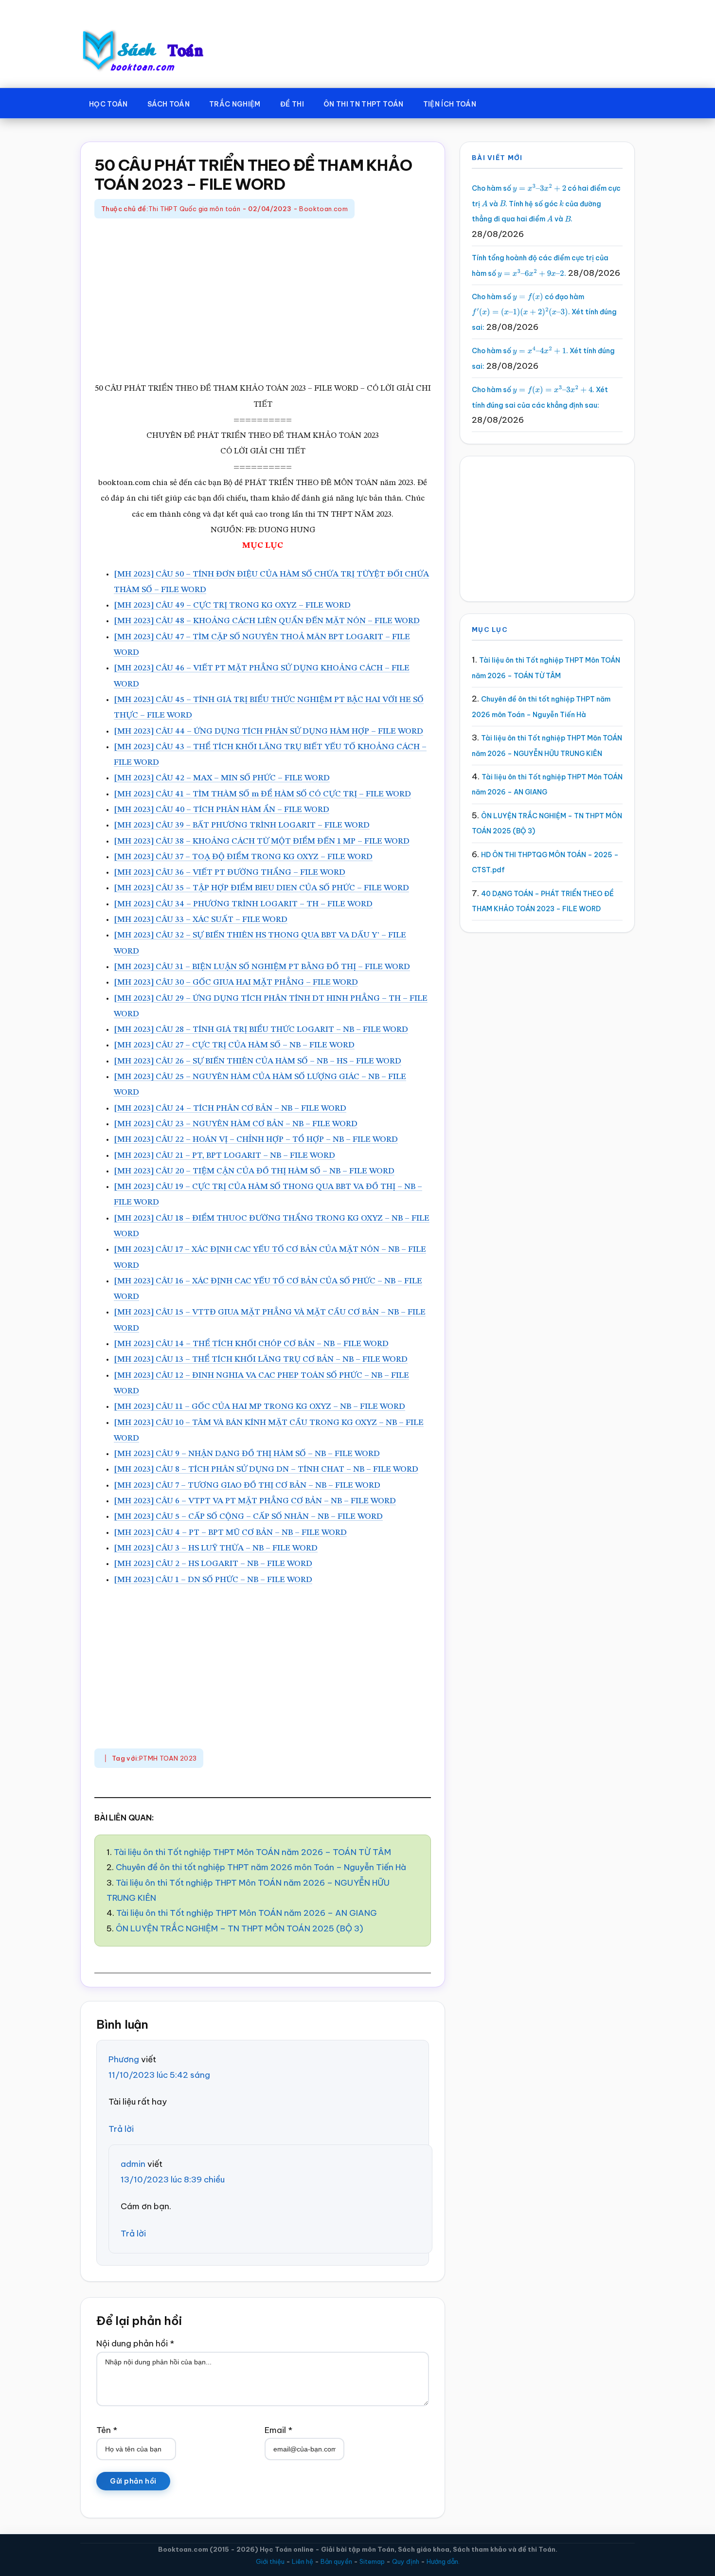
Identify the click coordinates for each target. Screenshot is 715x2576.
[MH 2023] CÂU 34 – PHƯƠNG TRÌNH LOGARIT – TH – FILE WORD (243, 904)
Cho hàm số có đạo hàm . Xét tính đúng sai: (544, 312)
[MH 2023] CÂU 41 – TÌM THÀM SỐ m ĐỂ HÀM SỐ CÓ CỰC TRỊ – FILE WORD (262, 794)
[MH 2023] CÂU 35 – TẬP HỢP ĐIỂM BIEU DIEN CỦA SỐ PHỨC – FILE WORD (261, 888)
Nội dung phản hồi (135, 2343)
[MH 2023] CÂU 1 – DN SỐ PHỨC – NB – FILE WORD (213, 1580)
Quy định (406, 2561)
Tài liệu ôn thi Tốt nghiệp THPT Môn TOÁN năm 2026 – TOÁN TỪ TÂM (252, 1852)
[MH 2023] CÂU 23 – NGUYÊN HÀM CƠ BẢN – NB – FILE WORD (236, 1124)
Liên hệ (303, 2561)
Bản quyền (336, 2561)
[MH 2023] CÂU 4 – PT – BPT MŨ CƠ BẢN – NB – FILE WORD (230, 1533)
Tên (107, 2430)
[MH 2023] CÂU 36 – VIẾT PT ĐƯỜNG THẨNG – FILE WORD (230, 873)
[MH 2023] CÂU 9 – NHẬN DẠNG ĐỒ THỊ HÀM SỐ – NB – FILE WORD (247, 1454)
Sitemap (372, 2561)
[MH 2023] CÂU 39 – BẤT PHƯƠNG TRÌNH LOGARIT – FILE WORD (242, 825)
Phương (124, 2059)
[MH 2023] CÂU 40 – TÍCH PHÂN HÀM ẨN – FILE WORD (222, 810)
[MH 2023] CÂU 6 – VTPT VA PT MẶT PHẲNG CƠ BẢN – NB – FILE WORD (255, 1501)
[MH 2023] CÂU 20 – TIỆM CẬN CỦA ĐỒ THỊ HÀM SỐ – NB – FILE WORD (254, 1171)
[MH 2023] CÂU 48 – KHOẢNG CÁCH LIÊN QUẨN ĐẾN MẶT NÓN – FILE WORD (267, 621)
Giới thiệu (270, 2561)
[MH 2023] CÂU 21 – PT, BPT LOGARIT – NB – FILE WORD (224, 1156)
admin (133, 2164)
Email (278, 2430)
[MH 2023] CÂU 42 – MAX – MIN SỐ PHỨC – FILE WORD (222, 778)
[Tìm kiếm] (500, 102)
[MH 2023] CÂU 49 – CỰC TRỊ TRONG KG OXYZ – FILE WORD (232, 605)
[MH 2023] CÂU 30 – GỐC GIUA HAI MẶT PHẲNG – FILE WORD (236, 982)
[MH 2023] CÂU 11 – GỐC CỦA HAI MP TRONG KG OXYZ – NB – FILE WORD (259, 1407)
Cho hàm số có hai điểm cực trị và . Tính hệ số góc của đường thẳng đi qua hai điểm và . (546, 204)
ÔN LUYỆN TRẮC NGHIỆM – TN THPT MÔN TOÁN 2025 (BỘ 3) (240, 1928)
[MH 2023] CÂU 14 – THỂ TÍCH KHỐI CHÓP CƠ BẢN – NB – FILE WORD (251, 1344)
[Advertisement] (263, 301)
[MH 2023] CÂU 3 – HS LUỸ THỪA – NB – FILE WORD (216, 1548)
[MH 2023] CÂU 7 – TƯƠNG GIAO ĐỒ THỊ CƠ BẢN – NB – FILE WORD (247, 1486)
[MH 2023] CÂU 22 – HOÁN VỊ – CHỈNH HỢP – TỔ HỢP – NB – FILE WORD (256, 1140)
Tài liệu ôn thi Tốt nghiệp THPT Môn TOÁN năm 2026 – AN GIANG (247, 1913)
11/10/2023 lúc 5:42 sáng (159, 2075)
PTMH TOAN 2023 (168, 1758)
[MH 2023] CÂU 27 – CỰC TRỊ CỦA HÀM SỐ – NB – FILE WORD (234, 1045)
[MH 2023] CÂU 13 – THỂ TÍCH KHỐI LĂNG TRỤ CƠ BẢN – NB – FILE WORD (261, 1360)
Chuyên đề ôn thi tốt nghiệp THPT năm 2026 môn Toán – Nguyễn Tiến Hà (261, 1867)
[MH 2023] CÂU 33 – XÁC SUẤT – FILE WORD (201, 920)
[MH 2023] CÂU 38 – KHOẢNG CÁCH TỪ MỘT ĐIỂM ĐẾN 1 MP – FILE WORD (262, 841)
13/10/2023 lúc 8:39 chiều (173, 2180)
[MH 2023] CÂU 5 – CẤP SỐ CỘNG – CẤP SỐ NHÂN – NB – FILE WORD (248, 1517)
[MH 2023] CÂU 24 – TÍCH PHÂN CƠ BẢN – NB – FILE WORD (230, 1108)
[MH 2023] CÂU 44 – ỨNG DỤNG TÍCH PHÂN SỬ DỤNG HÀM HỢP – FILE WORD (268, 731)
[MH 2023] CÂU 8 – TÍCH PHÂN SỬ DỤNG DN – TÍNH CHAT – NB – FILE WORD (266, 1469)
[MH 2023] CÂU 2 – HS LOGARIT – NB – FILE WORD (213, 1564)
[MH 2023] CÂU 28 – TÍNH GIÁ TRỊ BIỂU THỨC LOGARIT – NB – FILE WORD (261, 1030)
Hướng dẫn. (443, 2561)
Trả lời (121, 2129)
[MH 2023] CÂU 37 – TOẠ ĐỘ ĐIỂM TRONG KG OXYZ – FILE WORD (243, 857)
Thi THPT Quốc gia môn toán (194, 209)
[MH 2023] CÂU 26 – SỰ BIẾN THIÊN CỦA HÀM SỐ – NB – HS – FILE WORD (258, 1061)
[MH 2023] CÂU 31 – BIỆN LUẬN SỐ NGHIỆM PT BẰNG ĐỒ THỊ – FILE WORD (262, 967)
